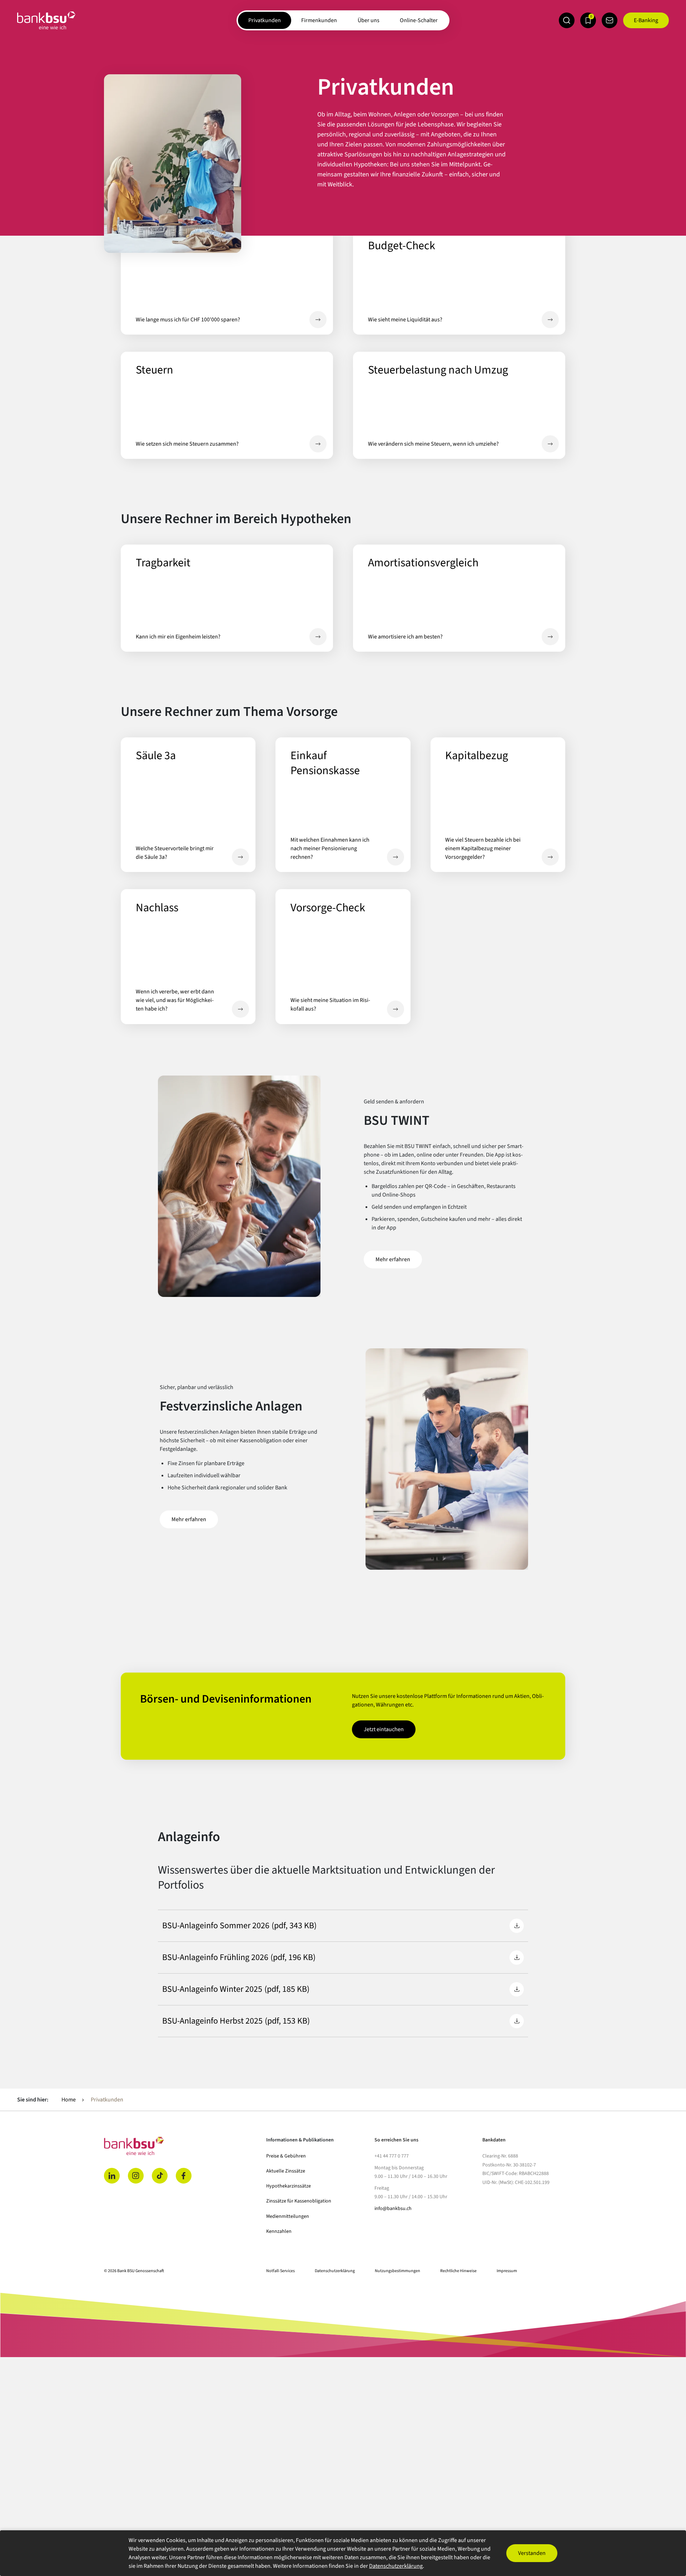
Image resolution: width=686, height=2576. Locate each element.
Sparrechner (318, 320)
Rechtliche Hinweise (458, 2271)
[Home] (181, 2146)
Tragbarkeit (318, 637)
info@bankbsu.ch (393, 2209)
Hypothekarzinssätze (289, 2186)
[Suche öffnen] (567, 20)
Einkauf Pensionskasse (396, 857)
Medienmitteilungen (288, 2216)
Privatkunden (265, 20)
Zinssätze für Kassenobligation (299, 2201)
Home (69, 2100)
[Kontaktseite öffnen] (610, 20)
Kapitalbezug (550, 857)
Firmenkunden (319, 20)
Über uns (369, 20)
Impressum (507, 2271)
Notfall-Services (280, 2271)
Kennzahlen (279, 2231)
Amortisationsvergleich (550, 637)
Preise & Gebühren (286, 2156)
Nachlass (240, 1009)
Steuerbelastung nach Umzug (550, 444)
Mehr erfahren (393, 1259)
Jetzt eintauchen (390, 1729)
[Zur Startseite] (46, 20)
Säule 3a (240, 857)
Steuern (318, 444)
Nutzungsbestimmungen (397, 2271)
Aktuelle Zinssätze (286, 2171)
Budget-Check (550, 320)
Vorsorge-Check (396, 1009)
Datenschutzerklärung (335, 2271)
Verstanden (532, 2553)
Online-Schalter (419, 20)
